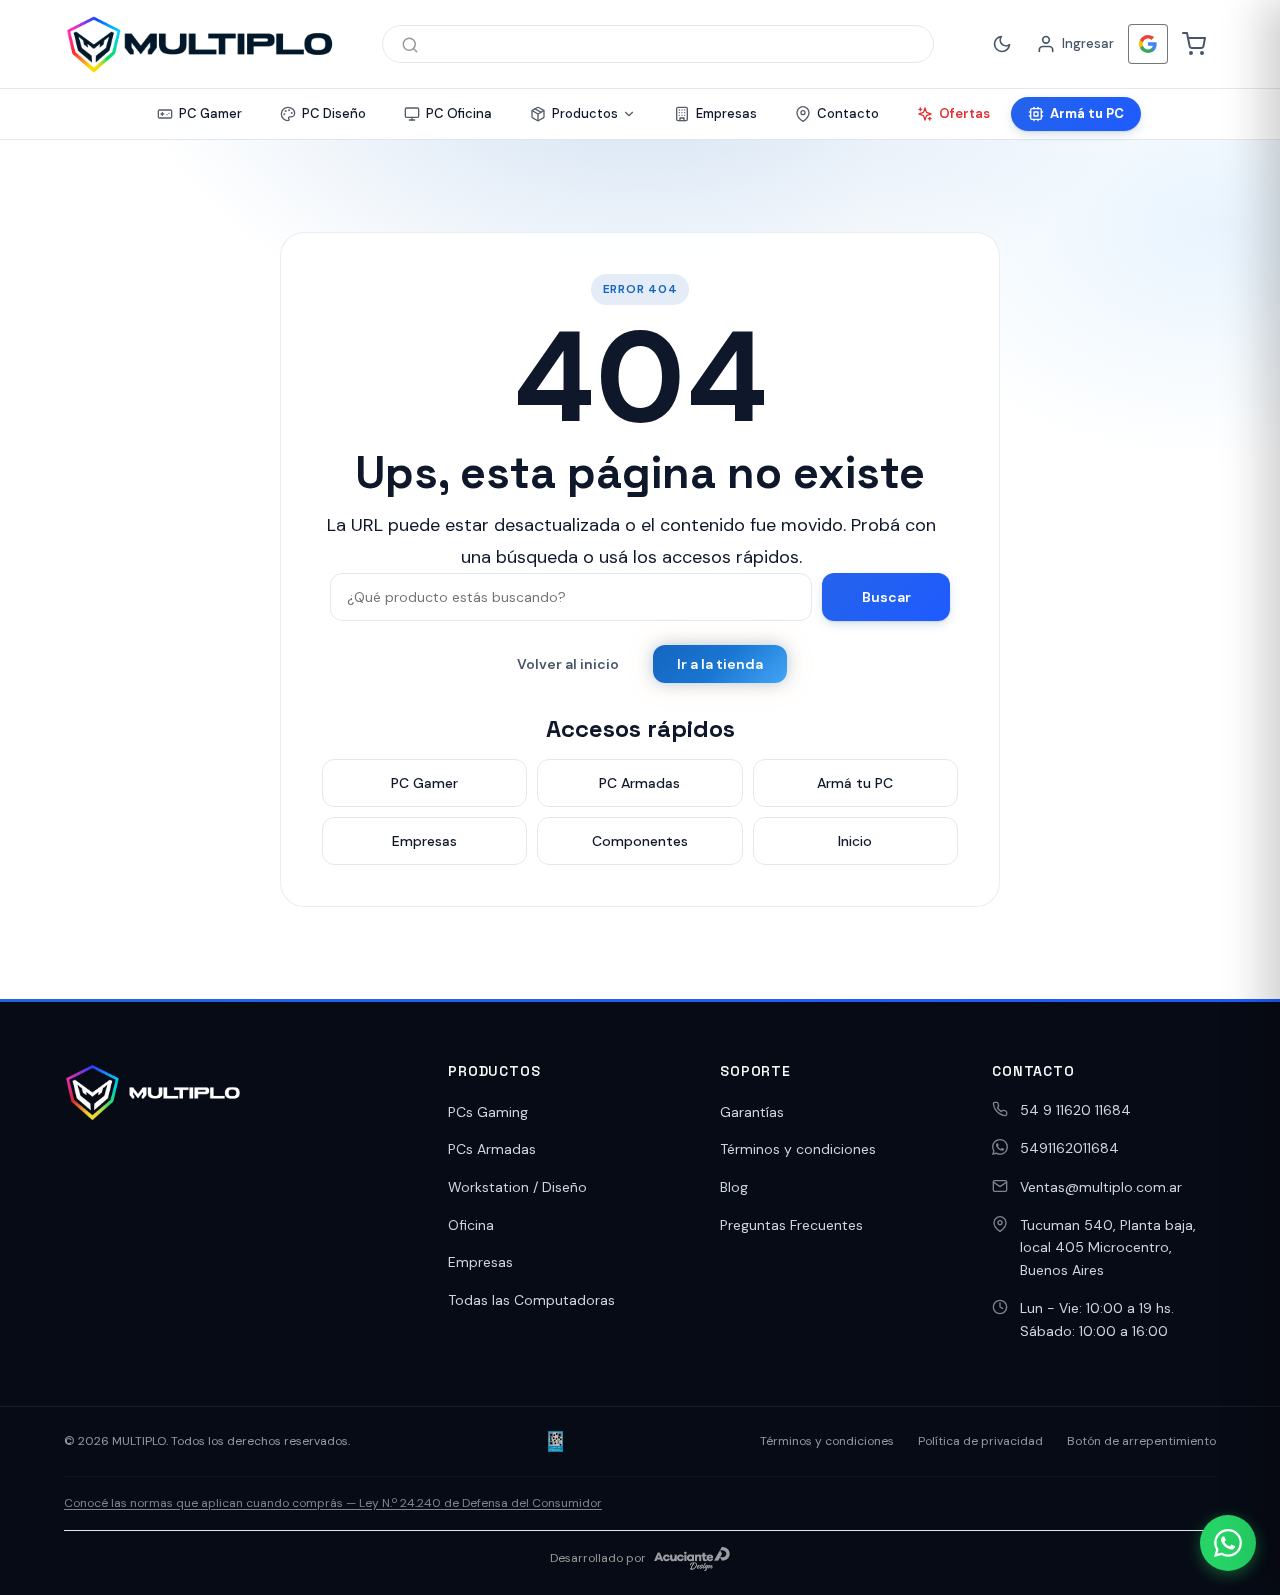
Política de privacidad (980, 1441)
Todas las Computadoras (531, 1300)
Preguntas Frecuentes (791, 1225)
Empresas (480, 1262)
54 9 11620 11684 (1075, 1110)
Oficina (471, 1225)
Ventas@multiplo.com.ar (1101, 1187)
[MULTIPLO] (199, 44)
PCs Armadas (492, 1149)
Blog (734, 1187)
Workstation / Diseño (517, 1187)
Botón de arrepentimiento (1141, 1441)
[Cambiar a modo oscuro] (1002, 44)
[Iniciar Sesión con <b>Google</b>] (1148, 44)
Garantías (752, 1112)
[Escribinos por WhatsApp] (1228, 1543)
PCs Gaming (488, 1112)
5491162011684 (1069, 1148)
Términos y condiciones (798, 1149)
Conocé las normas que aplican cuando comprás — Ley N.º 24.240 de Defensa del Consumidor (333, 1503)
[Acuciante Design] (692, 1559)
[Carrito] (1194, 44)
